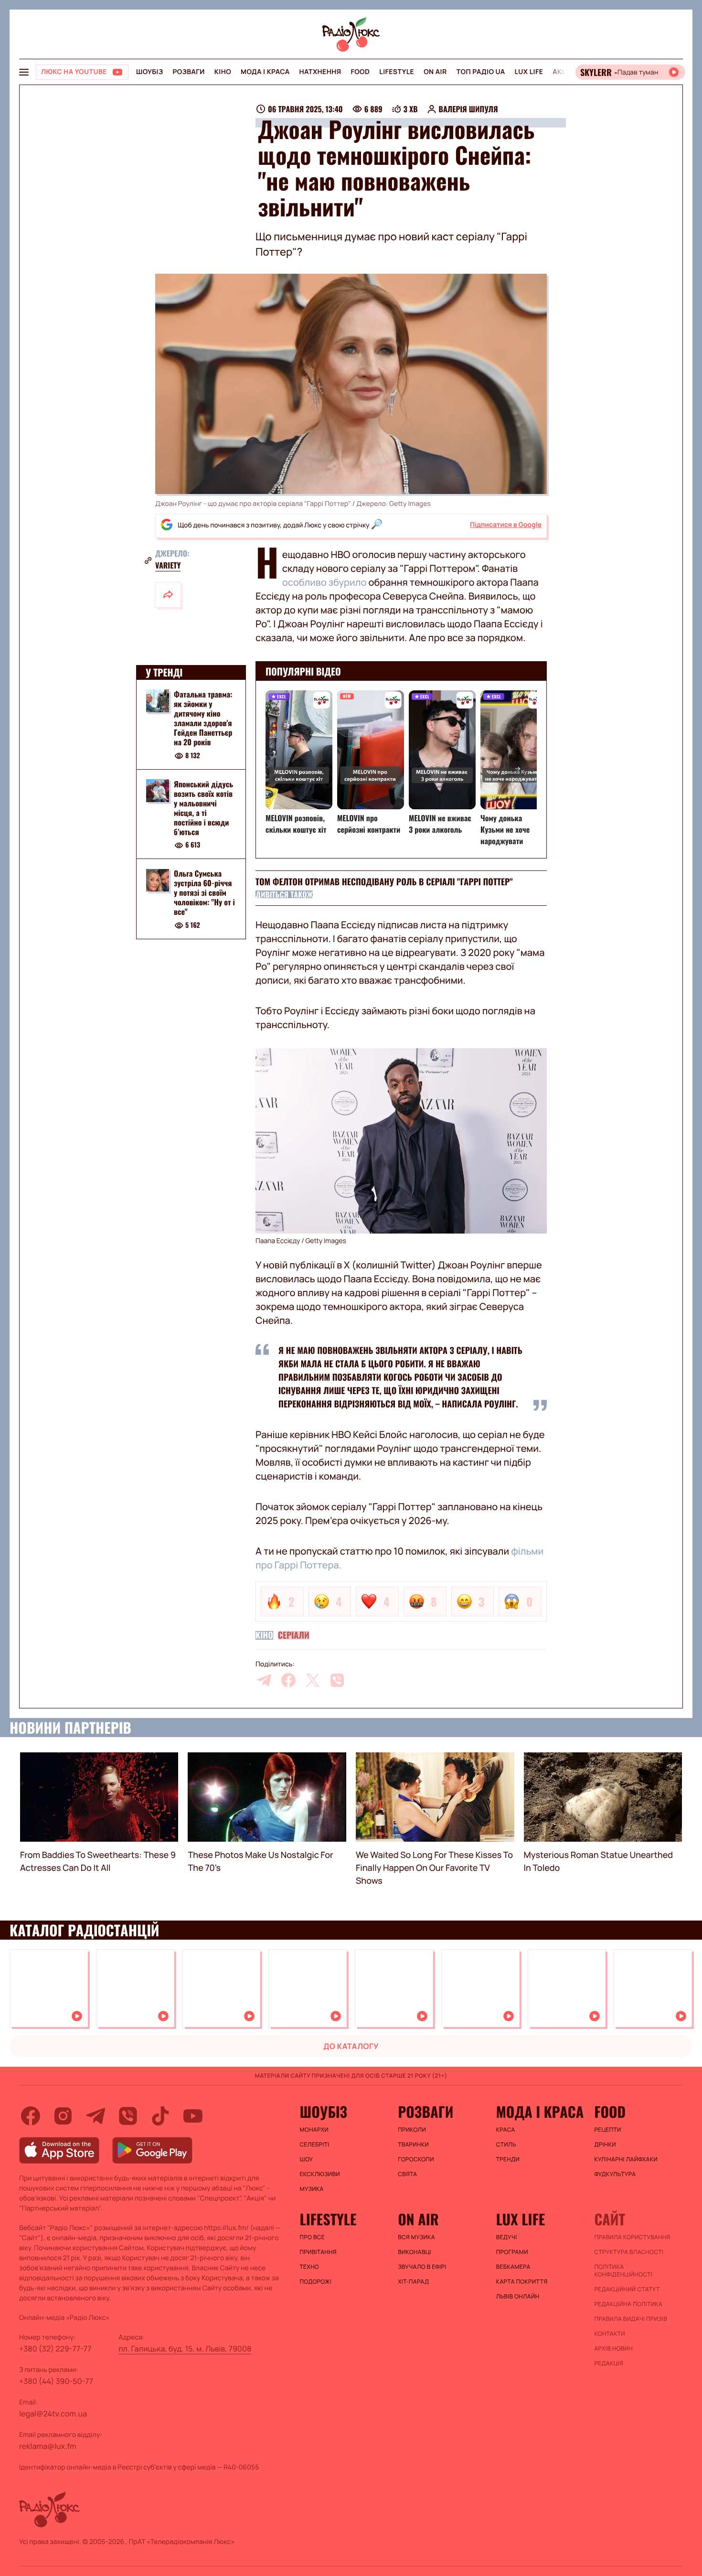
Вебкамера (513, 2267)
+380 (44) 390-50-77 (56, 2381)
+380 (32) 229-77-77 (55, 2349)
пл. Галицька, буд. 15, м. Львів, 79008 (185, 2349)
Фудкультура (615, 2174)
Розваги (188, 72)
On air (435, 72)
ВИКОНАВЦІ (415, 2252)
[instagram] (63, 2116)
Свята (407, 2174)
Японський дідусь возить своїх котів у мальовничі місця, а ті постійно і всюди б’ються (203, 808)
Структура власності (629, 2252)
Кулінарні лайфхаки (626, 2159)
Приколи (412, 2130)
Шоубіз (149, 72)
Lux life (529, 72)
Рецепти (607, 2130)
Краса (506, 2130)
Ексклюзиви (320, 2174)
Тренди (508, 2159)
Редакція (609, 2363)
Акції (562, 72)
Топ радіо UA (481, 72)
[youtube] (193, 2116)
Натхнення (320, 72)
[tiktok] (160, 2116)
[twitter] (313, 1680)
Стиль (506, 2145)
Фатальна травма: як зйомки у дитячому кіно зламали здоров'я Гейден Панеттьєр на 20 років (203, 718)
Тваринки (413, 2145)
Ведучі (507, 2237)
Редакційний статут (627, 2289)
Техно (310, 2267)
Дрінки (605, 2145)
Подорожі (316, 2282)
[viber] (337, 1680)
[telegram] (264, 1680)
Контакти (610, 2334)
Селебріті (315, 2145)
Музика (312, 2189)
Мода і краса (265, 72)
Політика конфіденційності (623, 2271)
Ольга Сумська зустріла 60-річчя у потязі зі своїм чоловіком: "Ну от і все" (204, 893)
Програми (512, 2252)
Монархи (314, 2130)
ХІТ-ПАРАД (413, 2282)
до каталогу (351, 2046)
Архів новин (613, 2349)
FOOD (360, 72)
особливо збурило (324, 582)
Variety (168, 565)
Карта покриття (522, 2282)
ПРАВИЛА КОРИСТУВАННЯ (632, 2237)
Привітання (318, 2252)
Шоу (307, 2159)
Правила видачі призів (631, 2319)
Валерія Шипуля (468, 109)
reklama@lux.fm (48, 2446)
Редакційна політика (628, 2304)
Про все (313, 2237)
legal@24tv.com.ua (53, 2414)
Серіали (294, 1635)
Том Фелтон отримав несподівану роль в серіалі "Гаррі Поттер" (384, 882)
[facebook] (288, 1680)
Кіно (223, 72)
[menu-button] (24, 72)
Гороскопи (416, 2159)
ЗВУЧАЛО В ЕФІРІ (422, 2267)
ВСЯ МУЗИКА (416, 2237)
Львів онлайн (518, 2297)
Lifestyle (397, 72)
